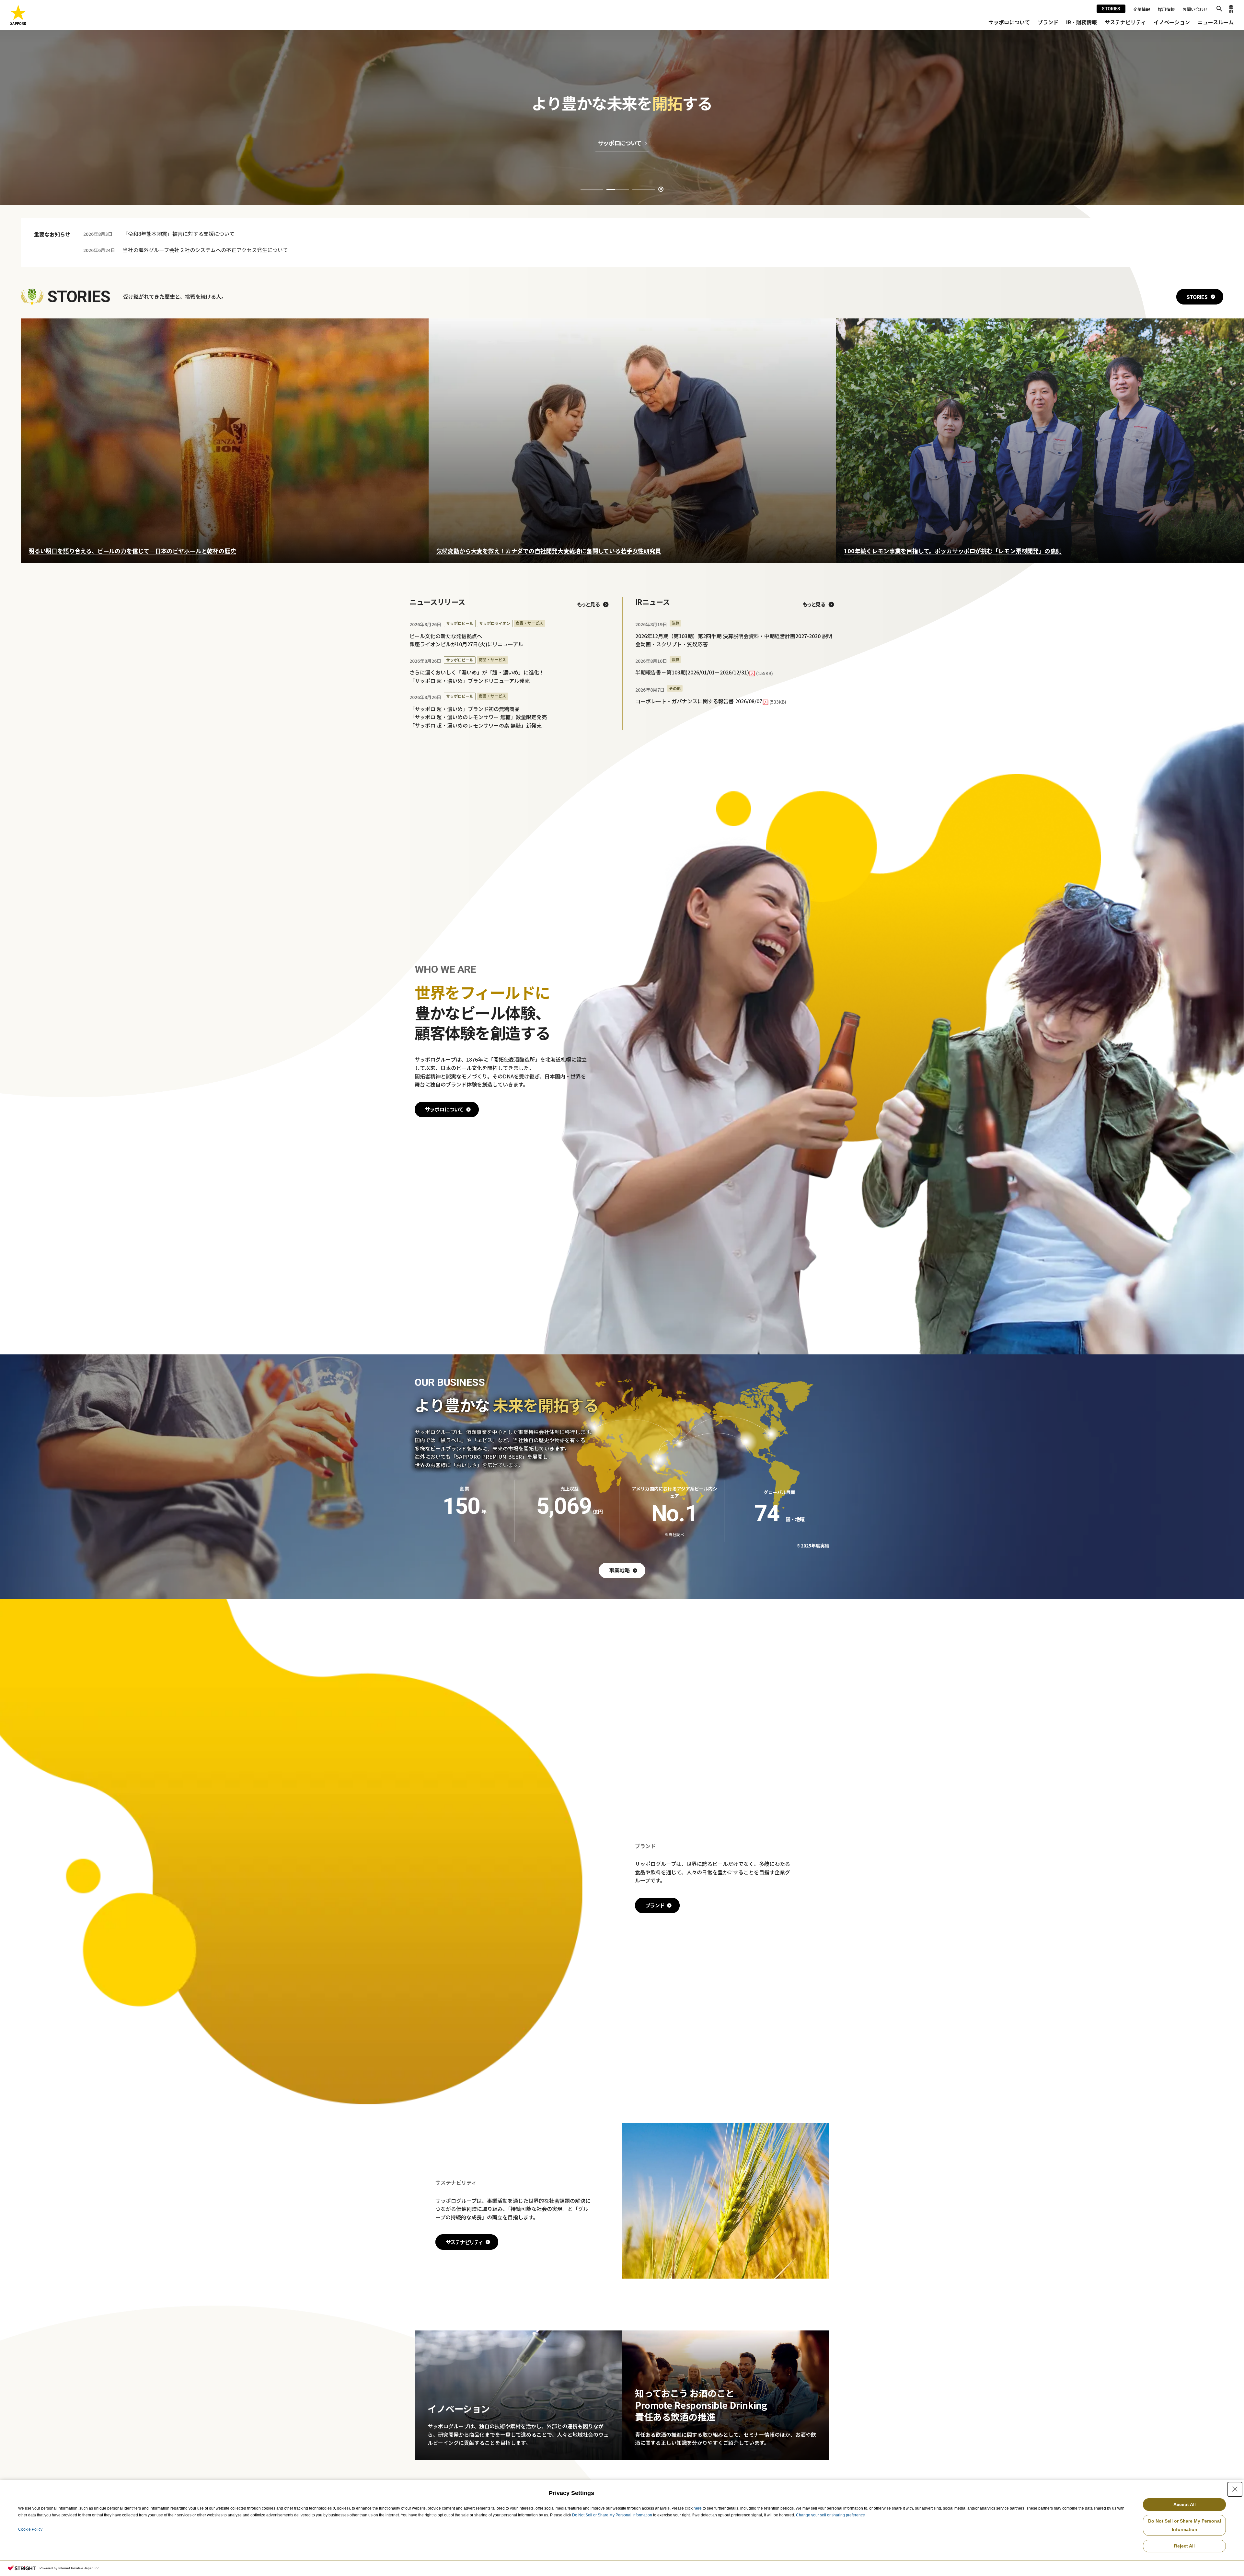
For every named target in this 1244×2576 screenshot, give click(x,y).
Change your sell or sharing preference (830, 2515)
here (698, 2508)
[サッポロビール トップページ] (18, 15)
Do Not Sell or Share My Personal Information (612, 2515)
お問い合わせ (1195, 9)
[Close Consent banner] (1235, 2489)
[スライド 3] (644, 189)
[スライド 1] (592, 189)
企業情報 (1142, 9)
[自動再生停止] (661, 189)
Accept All (1185, 2504)
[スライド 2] (618, 189)
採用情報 (1166, 9)
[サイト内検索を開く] (1219, 9)
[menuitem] (1009, 22)
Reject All (1184, 2546)
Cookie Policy (30, 2529)
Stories (1111, 9)
